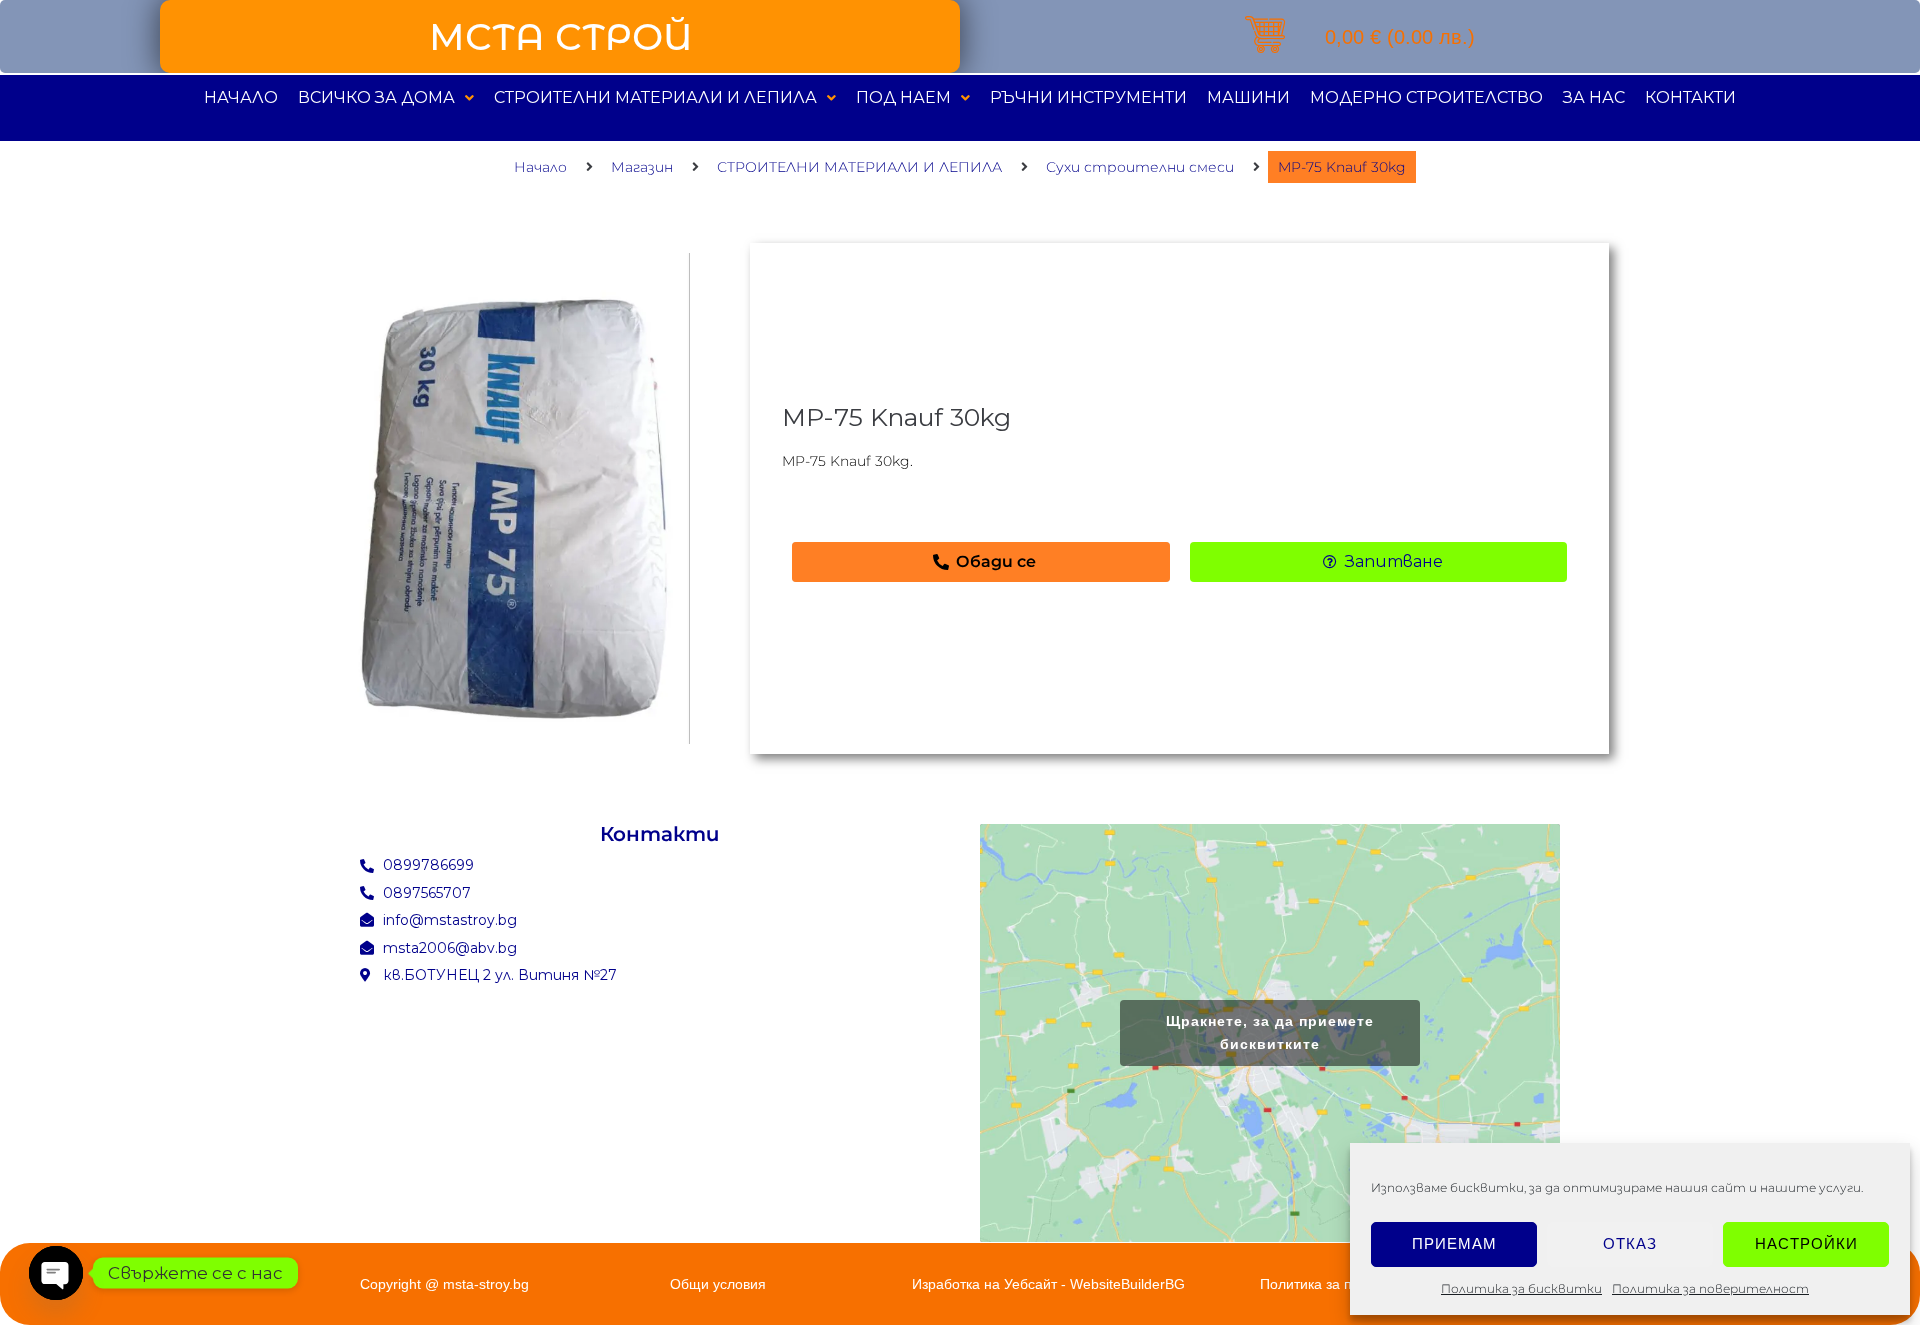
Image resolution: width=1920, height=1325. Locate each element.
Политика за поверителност (1710, 1288)
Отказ (1630, 1243)
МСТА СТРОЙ (560, 36)
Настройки (1806, 1243)
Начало (540, 167)
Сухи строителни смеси (1140, 167)
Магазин (642, 167)
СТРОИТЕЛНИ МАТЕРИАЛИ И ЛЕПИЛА (859, 167)
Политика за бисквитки (1521, 1288)
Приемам (1454, 1243)
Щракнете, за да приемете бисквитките (1270, 1032)
